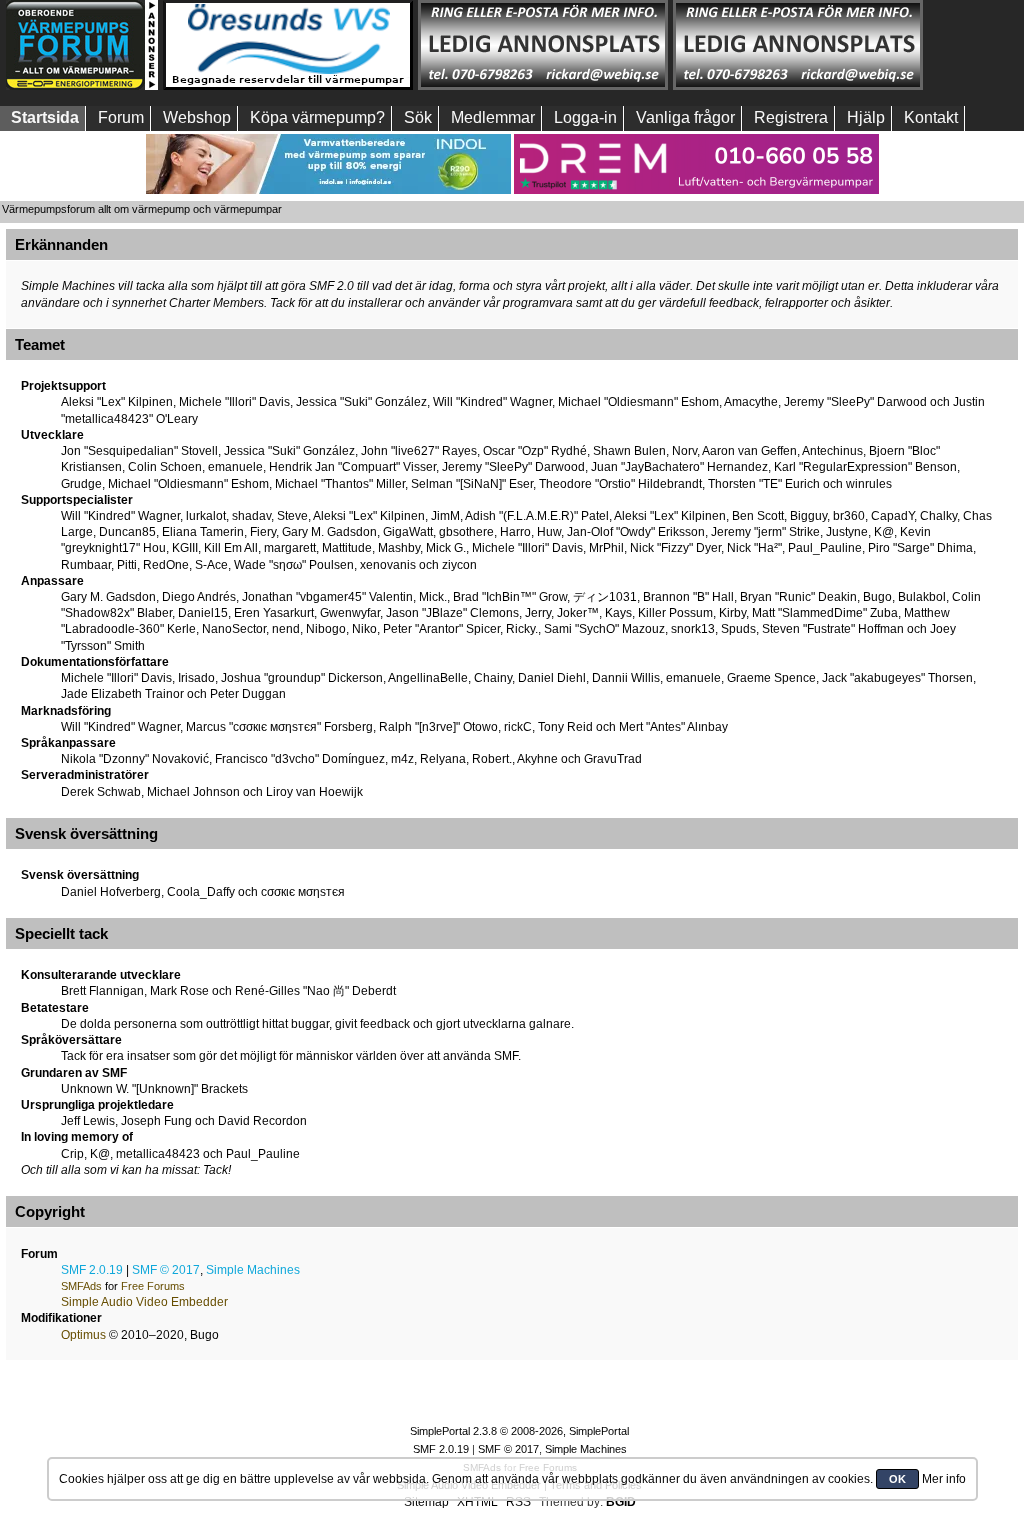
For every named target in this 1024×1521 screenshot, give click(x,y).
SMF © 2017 (166, 1270)
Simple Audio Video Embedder (144, 1302)
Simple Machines (253, 1270)
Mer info (944, 1479)
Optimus (83, 1335)
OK (897, 1479)
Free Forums (153, 1286)
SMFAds (81, 1286)
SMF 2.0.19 (92, 1270)
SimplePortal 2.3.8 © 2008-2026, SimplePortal (519, 1431)
